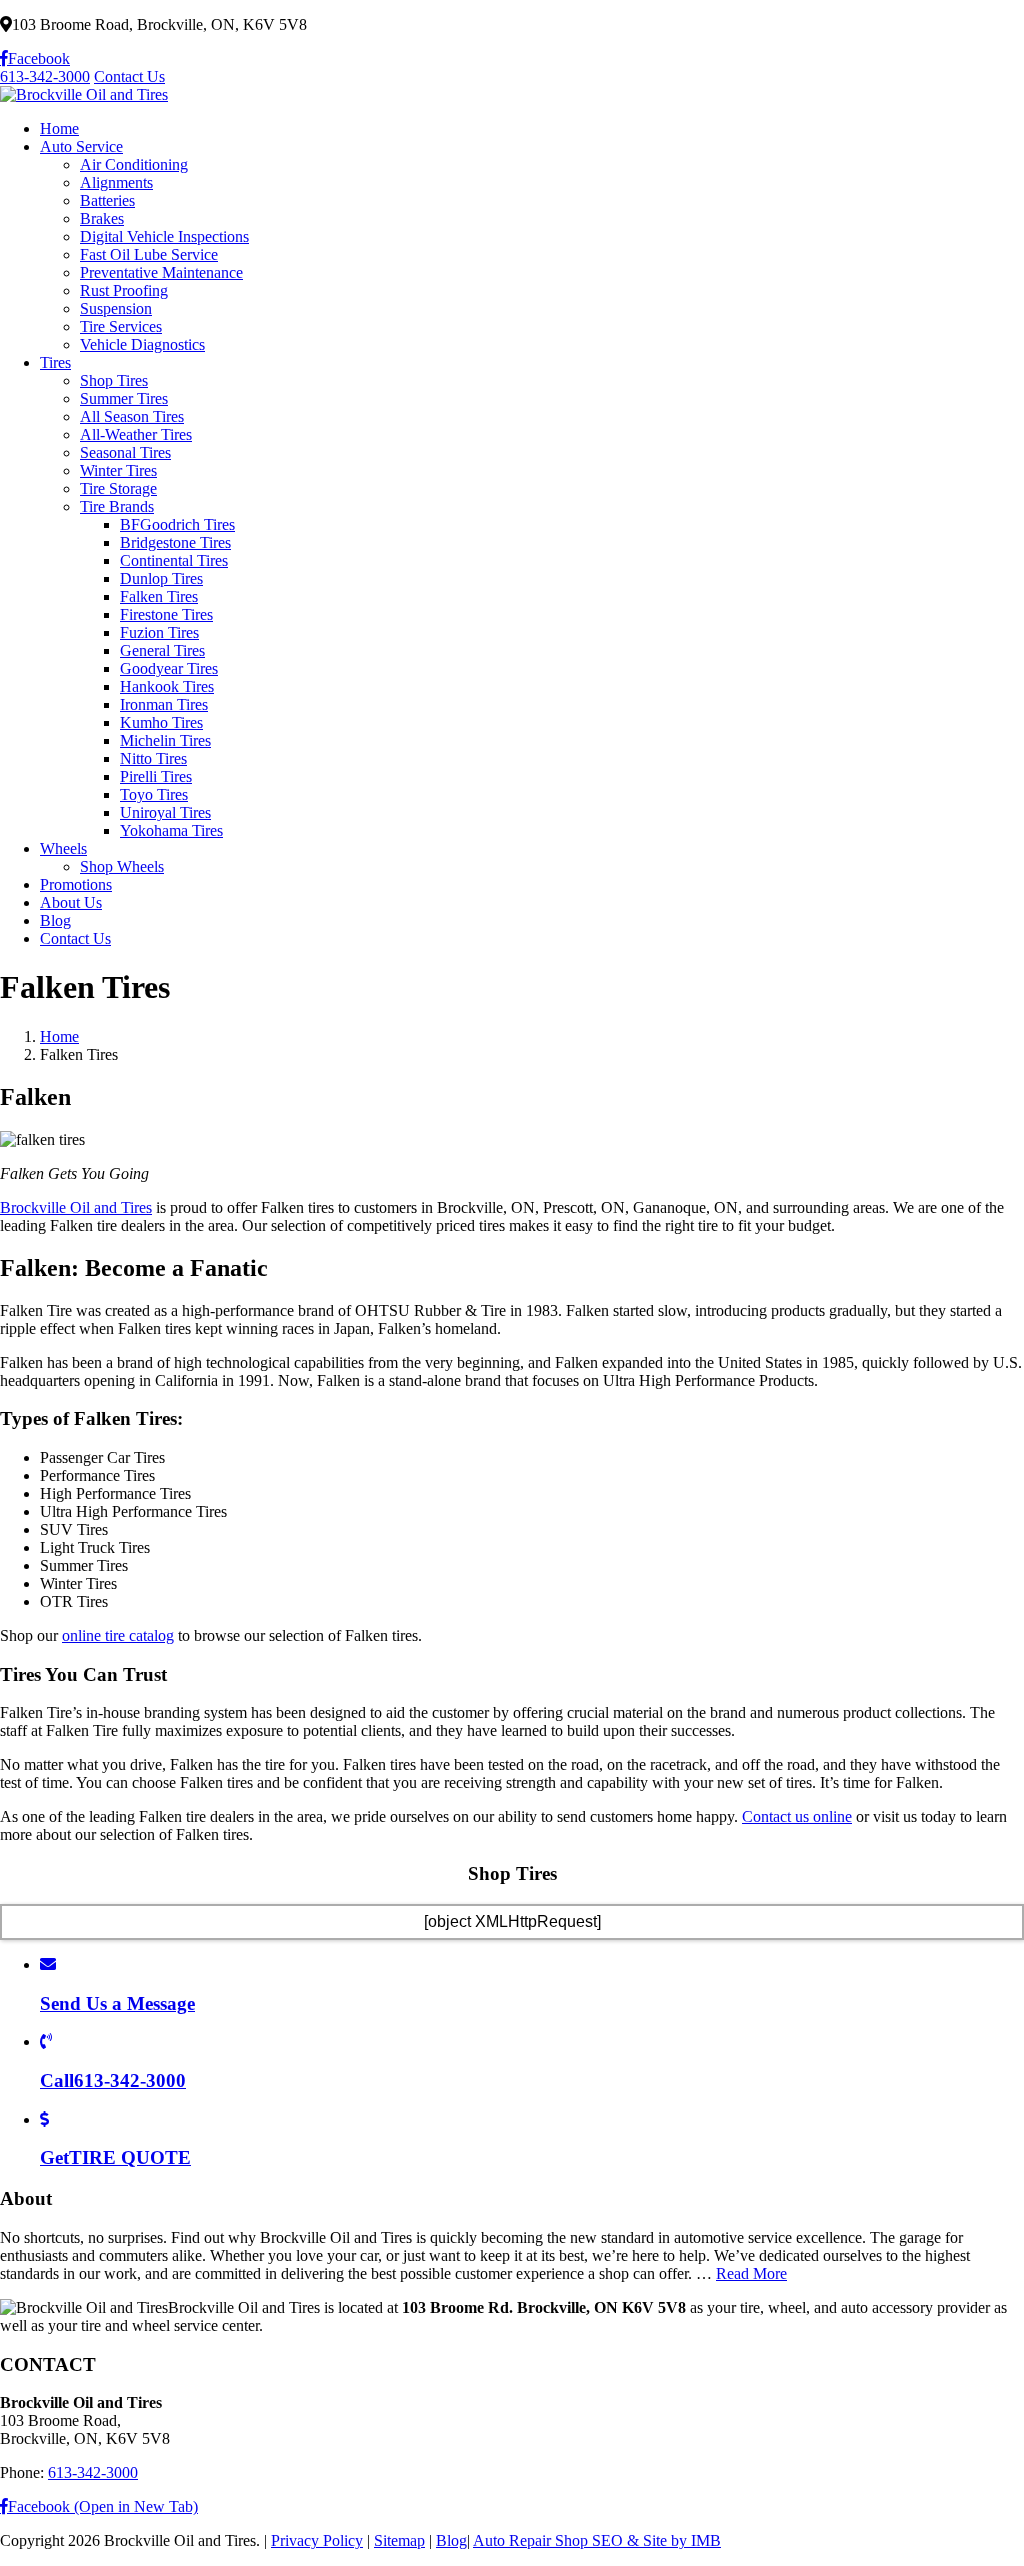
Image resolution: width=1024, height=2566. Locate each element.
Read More (751, 2273)
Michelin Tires (165, 740)
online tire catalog (118, 1635)
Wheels (63, 848)
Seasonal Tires (125, 452)
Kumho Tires (161, 722)
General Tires (162, 650)
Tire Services (121, 326)
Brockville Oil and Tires (76, 1207)
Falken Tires (159, 596)
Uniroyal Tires (165, 812)
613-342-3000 (45, 76)
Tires (55, 362)
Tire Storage (118, 488)
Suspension (116, 308)
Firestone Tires (166, 614)
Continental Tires (174, 560)
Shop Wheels (122, 866)
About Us (71, 902)
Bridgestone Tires (175, 542)
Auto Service (81, 146)
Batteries (107, 200)
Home (59, 128)
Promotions (76, 884)
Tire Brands (117, 506)
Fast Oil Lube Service (149, 254)
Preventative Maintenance (161, 272)
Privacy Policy (317, 2540)
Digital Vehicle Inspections (164, 236)
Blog (55, 920)
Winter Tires (118, 470)
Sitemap (399, 2540)
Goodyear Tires (169, 668)
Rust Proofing (124, 290)
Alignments (116, 182)
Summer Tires (124, 398)
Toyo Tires (154, 794)
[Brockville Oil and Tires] (84, 94)
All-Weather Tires (136, 434)
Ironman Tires (164, 704)
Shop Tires (114, 380)
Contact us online (797, 1816)
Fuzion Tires (159, 632)
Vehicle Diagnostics (142, 344)
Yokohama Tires (171, 830)
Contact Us (129, 76)
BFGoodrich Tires (177, 524)
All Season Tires (132, 416)
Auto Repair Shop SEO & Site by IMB (597, 2540)
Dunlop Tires (161, 578)
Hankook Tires (167, 686)
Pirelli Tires (156, 776)
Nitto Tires (153, 758)
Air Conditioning (134, 164)
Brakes (102, 218)
